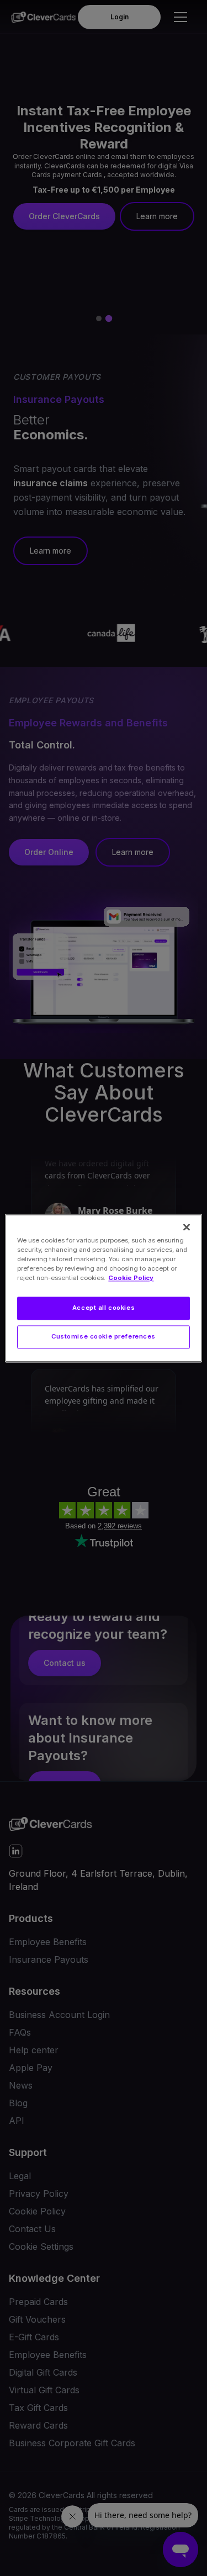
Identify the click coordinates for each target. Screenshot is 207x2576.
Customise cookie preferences (104, 1336)
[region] (103, 1288)
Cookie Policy (131, 1278)
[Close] (187, 1227)
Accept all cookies (104, 1308)
